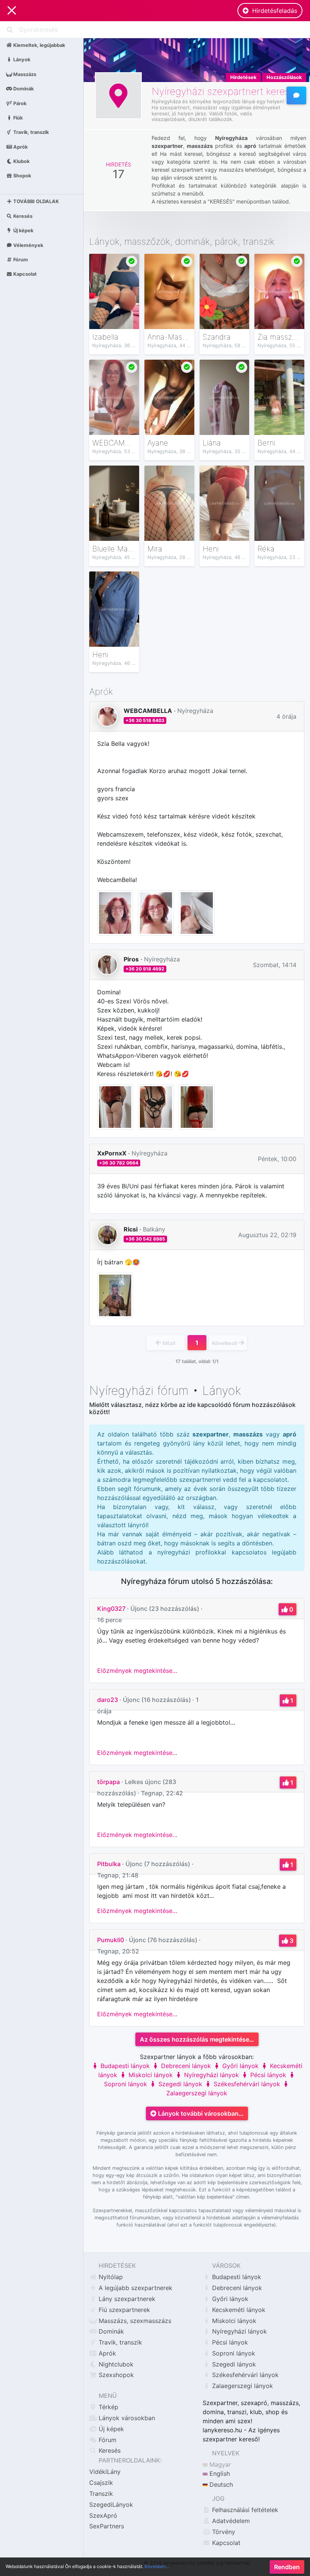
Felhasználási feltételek (244, 2510)
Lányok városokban (126, 2418)
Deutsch (220, 2484)
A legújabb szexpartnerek (135, 2288)
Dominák (23, 89)
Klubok (21, 161)
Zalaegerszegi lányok (242, 2386)
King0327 (111, 1609)
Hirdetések (243, 77)
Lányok (21, 60)
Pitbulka (109, 1864)
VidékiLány (105, 2472)
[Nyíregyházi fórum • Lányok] (296, 95)
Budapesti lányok (124, 2066)
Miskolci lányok (150, 2075)
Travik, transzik (30, 132)
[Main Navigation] (12, 11)
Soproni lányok (233, 2353)
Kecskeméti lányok (238, 2310)
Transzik (101, 2494)
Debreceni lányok (185, 2066)
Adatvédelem (230, 2521)
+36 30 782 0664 (119, 1163)
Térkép (108, 2407)
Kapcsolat (24, 274)
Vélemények (28, 245)
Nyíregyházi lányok (211, 2075)
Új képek (23, 231)
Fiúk (17, 117)
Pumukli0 (111, 1940)
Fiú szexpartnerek (123, 2310)
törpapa (108, 1782)
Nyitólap (110, 2277)
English (219, 2474)
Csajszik (101, 2483)
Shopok (22, 176)
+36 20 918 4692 (145, 969)
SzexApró (103, 2515)
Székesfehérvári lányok (246, 2084)
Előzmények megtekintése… (137, 1671)
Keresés (22, 216)
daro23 (108, 1700)
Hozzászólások (284, 77)
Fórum (20, 260)
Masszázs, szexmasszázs (134, 2321)
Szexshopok (115, 2375)
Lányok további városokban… (200, 2113)
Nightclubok (115, 2364)
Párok (19, 103)
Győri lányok (239, 2066)
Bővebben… (157, 2566)
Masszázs (24, 74)
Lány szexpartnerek (126, 2299)
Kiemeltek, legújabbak (39, 45)
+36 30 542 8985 (145, 1239)
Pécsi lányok (267, 2075)
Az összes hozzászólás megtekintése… (197, 2039)
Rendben (287, 2567)
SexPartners (107, 2526)
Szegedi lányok (179, 2084)
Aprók (20, 147)
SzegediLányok (111, 2505)
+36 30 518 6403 (145, 720)
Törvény (223, 2532)
